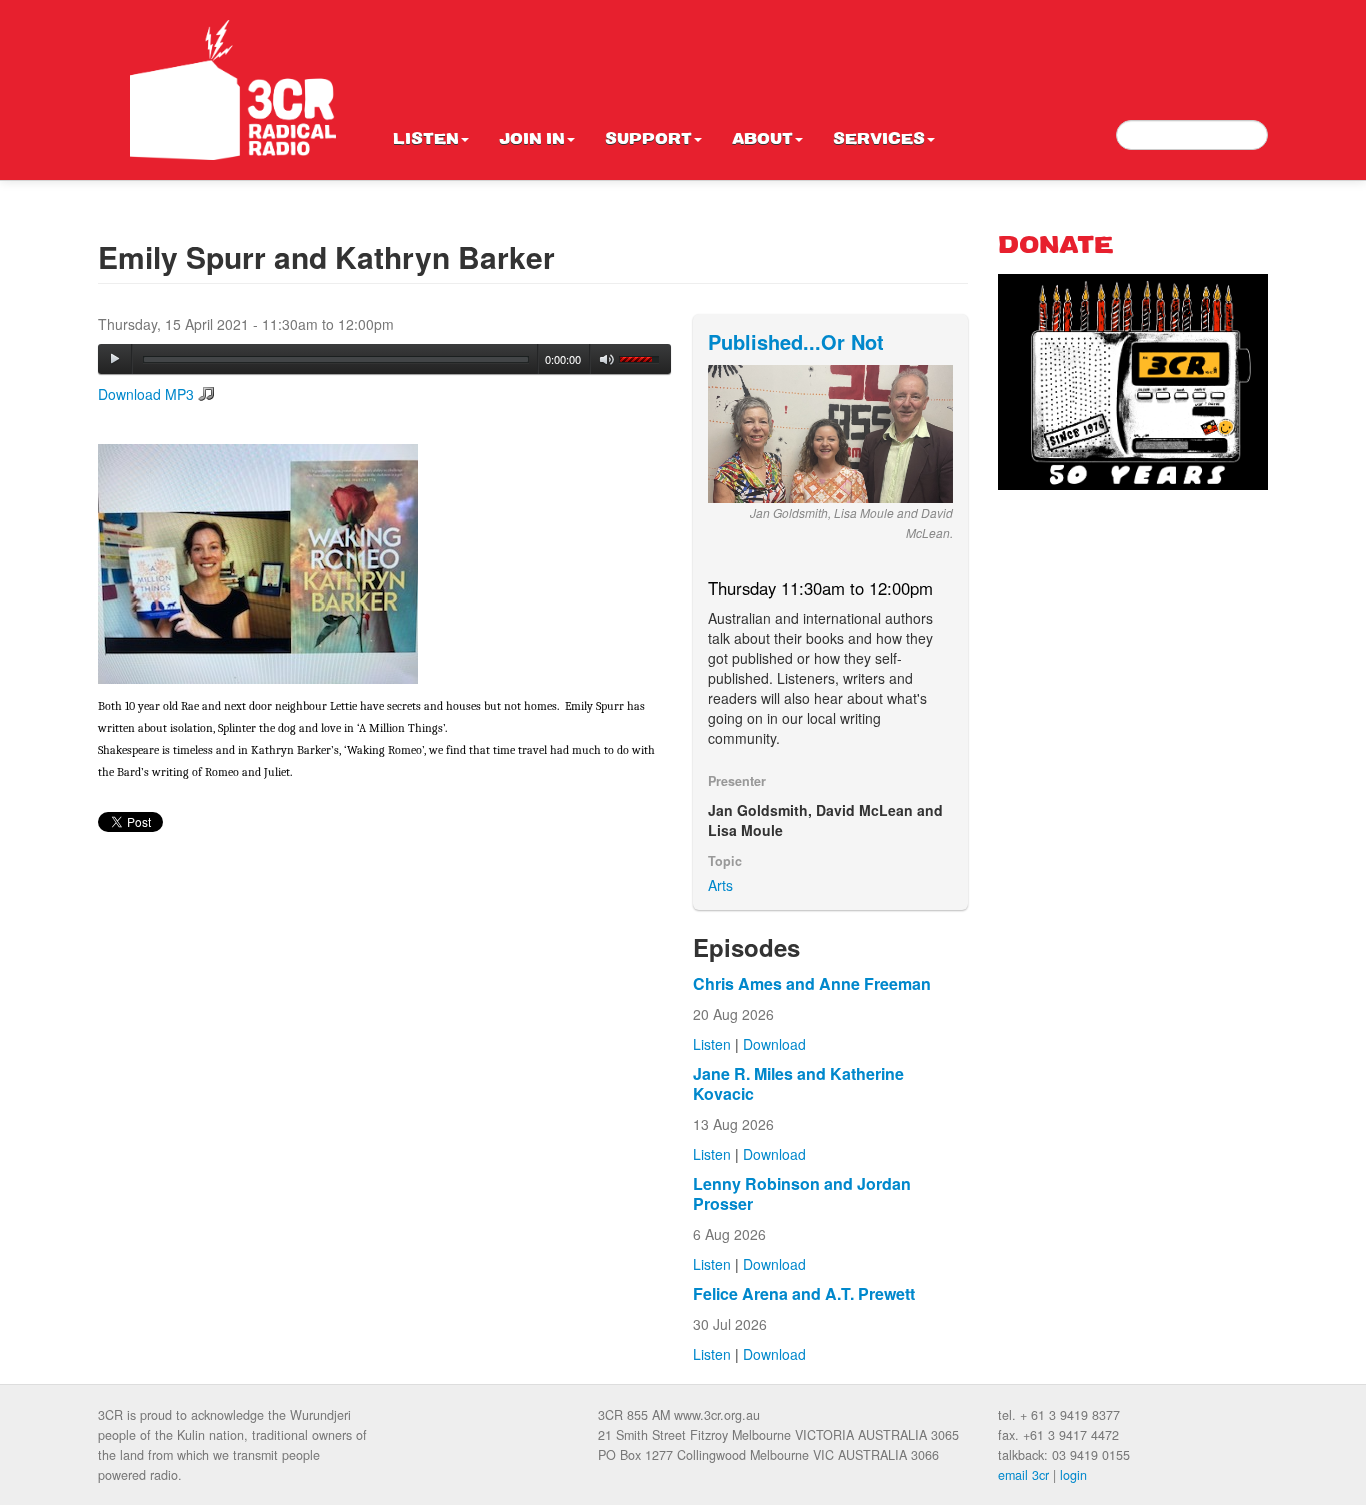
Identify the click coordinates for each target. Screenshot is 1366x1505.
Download (774, 1044)
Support (648, 140)
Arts (720, 885)
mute (607, 359)
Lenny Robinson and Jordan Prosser (802, 1193)
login (1073, 1475)
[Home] (233, 90)
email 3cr (1023, 1475)
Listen (426, 140)
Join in (532, 140)
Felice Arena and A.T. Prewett (804, 1293)
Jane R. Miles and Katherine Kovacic (798, 1083)
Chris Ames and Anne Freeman (812, 983)
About (762, 140)
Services (879, 140)
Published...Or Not (796, 341)
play (115, 359)
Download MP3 (146, 394)
